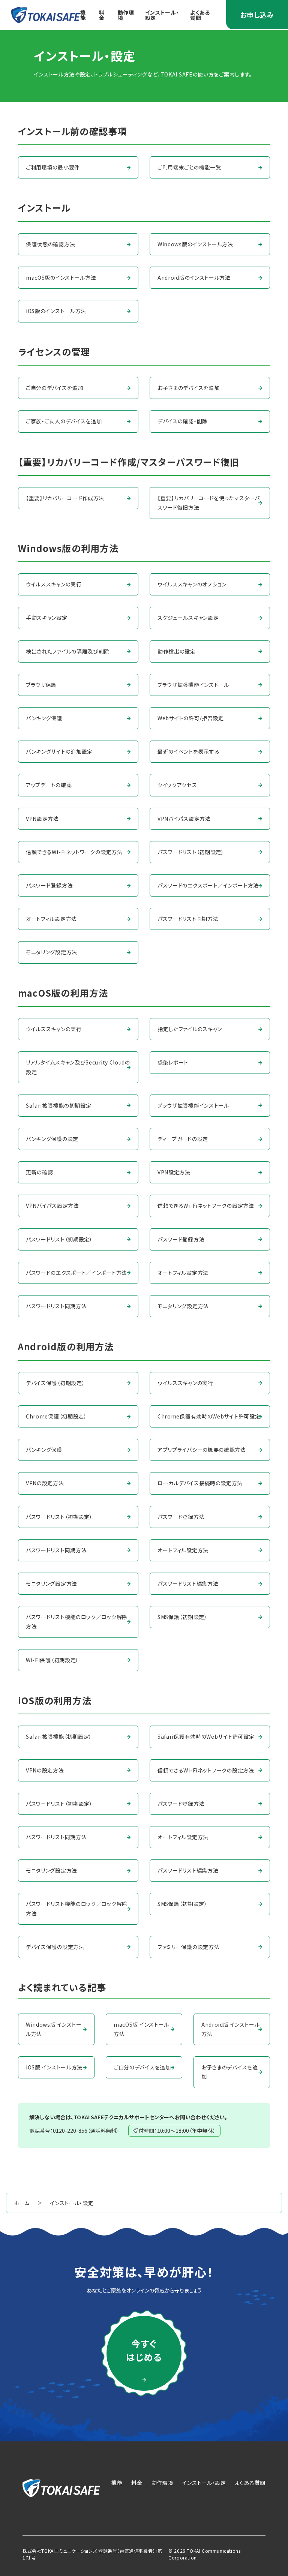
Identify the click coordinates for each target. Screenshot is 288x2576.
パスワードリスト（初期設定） (191, 852)
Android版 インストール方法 (231, 2029)
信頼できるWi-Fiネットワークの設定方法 (74, 852)
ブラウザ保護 (41, 685)
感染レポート (173, 1062)
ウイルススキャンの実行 (54, 584)
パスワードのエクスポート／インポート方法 (208, 885)
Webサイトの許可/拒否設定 (191, 718)
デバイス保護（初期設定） (55, 1383)
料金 (102, 15)
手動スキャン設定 (47, 618)
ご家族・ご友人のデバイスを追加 (64, 421)
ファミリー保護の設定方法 (188, 1947)
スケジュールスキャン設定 (188, 618)
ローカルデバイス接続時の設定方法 (200, 1483)
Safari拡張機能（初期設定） (59, 1736)
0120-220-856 (70, 2131)
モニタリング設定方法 (52, 952)
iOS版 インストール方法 (54, 2067)
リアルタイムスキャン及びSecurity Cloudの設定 (78, 1067)
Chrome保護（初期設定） (56, 1416)
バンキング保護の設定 (52, 1139)
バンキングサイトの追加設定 (59, 751)
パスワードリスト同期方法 (188, 919)
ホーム (22, 2203)
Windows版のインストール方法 (195, 244)
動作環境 (126, 15)
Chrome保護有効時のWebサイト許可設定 (209, 1416)
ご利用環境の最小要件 (53, 167)
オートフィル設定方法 (51, 919)
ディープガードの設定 (183, 1139)
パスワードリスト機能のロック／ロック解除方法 (77, 1622)
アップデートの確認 (49, 785)
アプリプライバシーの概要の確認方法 (202, 1450)
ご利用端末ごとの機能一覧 (189, 167)
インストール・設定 (162, 15)
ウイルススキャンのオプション (192, 584)
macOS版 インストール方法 (141, 2029)
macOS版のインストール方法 (61, 277)
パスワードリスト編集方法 (188, 1583)
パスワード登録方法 (49, 885)
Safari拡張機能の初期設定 (59, 1105)
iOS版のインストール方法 (56, 311)
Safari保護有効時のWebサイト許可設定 (206, 1736)
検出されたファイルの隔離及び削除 (68, 651)
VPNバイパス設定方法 (184, 819)
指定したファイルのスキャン (190, 1029)
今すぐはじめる (144, 2350)
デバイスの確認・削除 (183, 421)
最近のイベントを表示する (188, 751)
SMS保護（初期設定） (182, 1617)
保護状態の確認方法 (50, 244)
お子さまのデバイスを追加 (188, 388)
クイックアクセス (177, 785)
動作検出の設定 (177, 651)
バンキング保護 (44, 718)
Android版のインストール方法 (194, 277)
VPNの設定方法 (45, 1483)
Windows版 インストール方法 (54, 2029)
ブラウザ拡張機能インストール (193, 685)
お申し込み (257, 15)
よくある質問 (200, 15)
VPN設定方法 (42, 819)
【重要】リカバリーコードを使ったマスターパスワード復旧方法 (209, 503)
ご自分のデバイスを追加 (55, 388)
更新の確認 (40, 1172)
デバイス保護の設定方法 (55, 1947)
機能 (83, 15)
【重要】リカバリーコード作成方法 (65, 498)
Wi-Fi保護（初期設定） (52, 1660)
